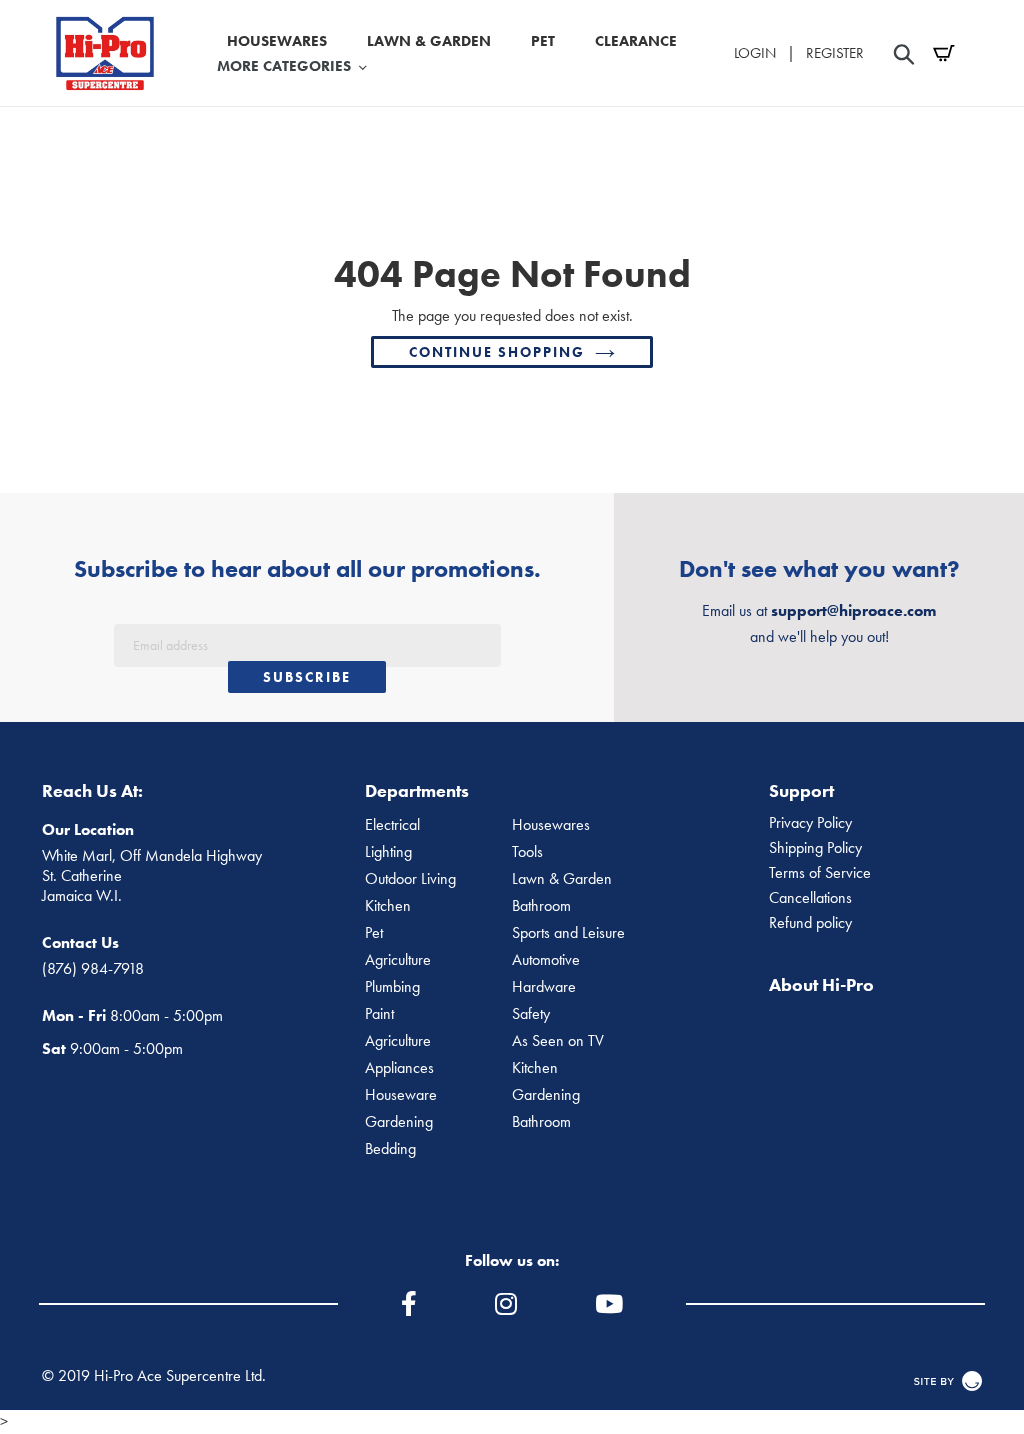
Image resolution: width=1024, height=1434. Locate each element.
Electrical (392, 825)
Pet (374, 933)
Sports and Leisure (568, 933)
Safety (531, 1014)
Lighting (388, 852)
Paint (379, 1014)
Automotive (546, 960)
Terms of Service (820, 873)
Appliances (399, 1068)
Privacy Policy (810, 823)
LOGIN (755, 53)
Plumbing (392, 987)
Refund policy (810, 923)
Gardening (546, 1095)
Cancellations (810, 898)
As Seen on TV (558, 1041)
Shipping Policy (815, 848)
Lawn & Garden (562, 879)
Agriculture (398, 960)
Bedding (390, 1149)
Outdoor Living (410, 879)
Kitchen (388, 906)
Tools (527, 852)
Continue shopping (497, 352)
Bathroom (541, 906)
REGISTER (835, 53)
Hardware (544, 987)
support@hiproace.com (853, 610)
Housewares (551, 825)
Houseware (401, 1095)
